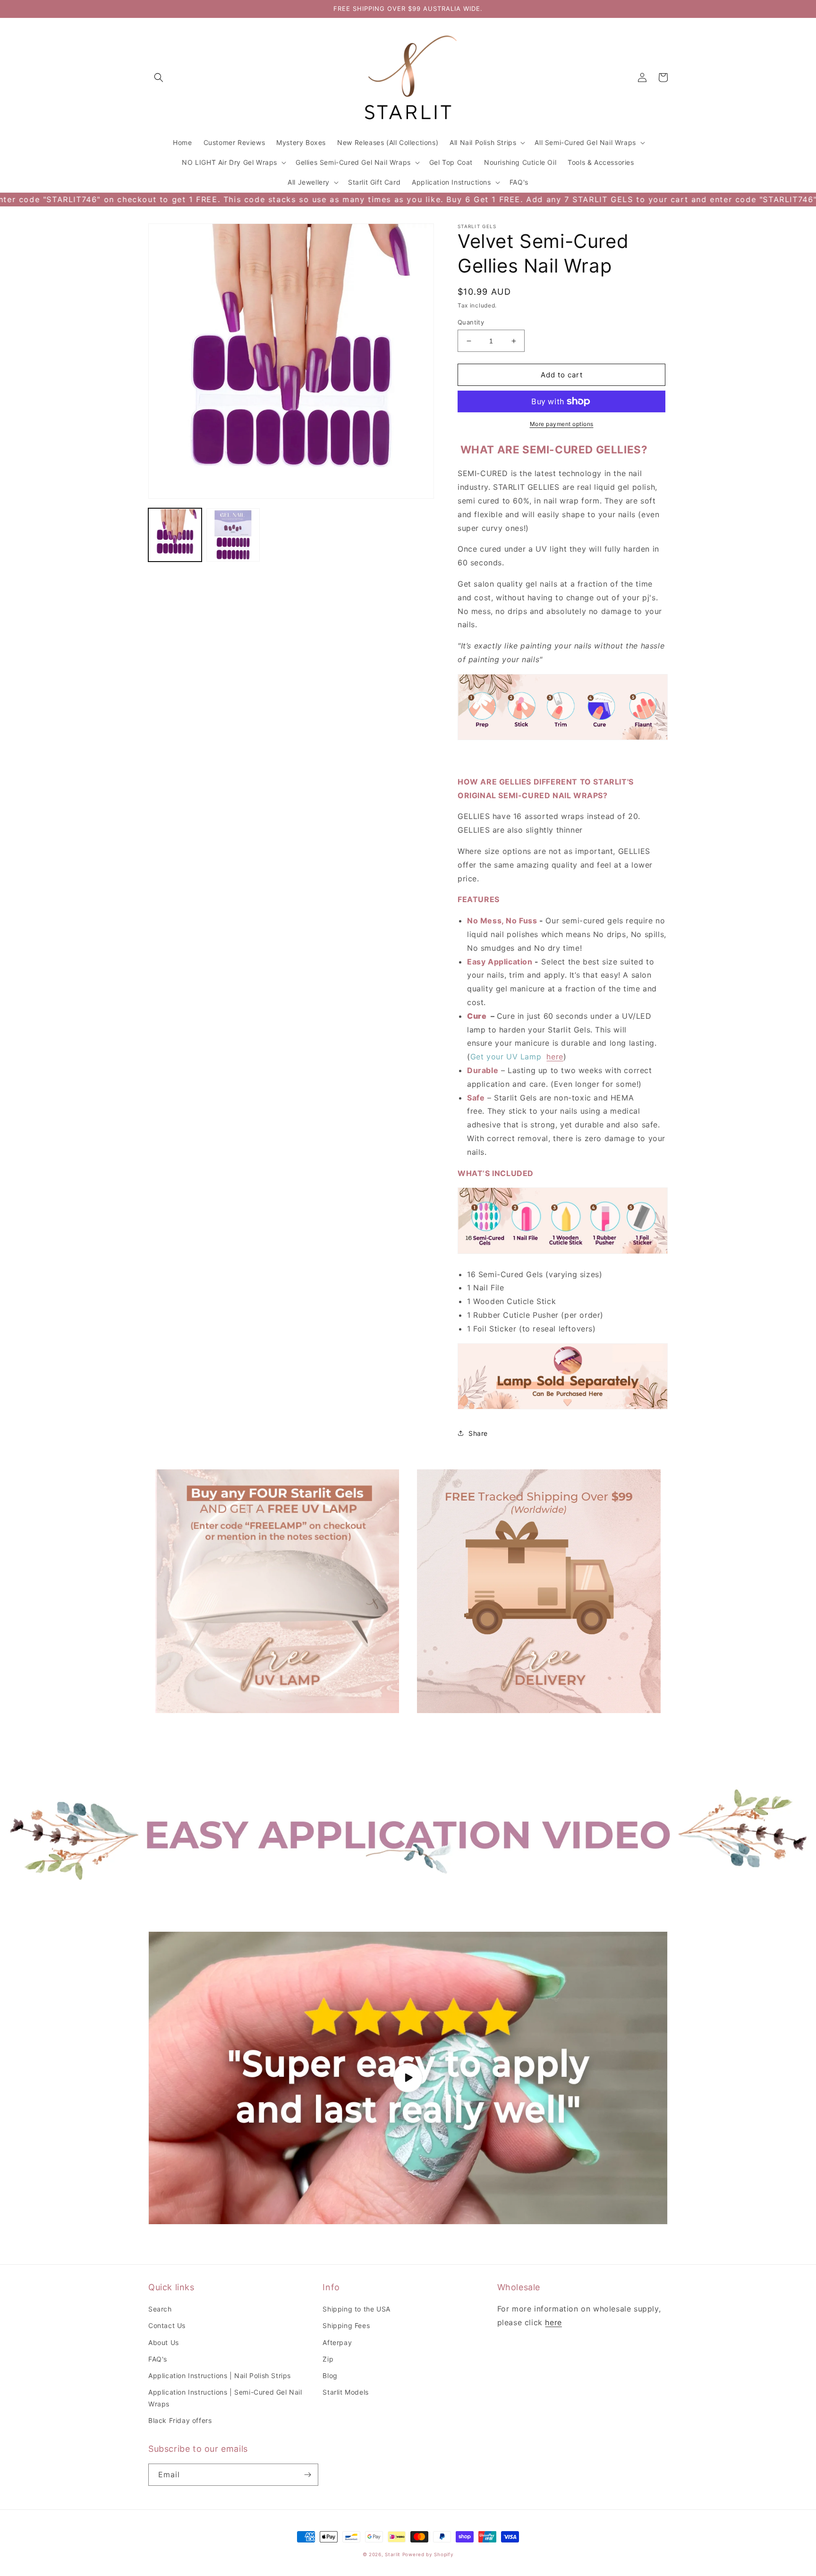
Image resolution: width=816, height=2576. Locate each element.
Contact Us (167, 2325)
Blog (330, 2376)
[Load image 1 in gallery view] (175, 535)
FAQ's (158, 2359)
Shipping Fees (346, 2325)
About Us (164, 2342)
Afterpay (337, 2342)
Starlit (393, 2554)
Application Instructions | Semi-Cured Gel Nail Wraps (225, 2398)
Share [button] (478, 1433)
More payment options (562, 424)
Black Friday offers (180, 2420)
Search (160, 2309)
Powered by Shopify (428, 2554)
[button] (159, 77)
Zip (328, 2359)
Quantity (471, 322)
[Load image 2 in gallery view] (233, 535)
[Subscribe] (307, 2475)
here (555, 1057)
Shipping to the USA (356, 2309)
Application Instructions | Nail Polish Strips (220, 2376)
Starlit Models (345, 2392)
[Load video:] (408, 2078)
